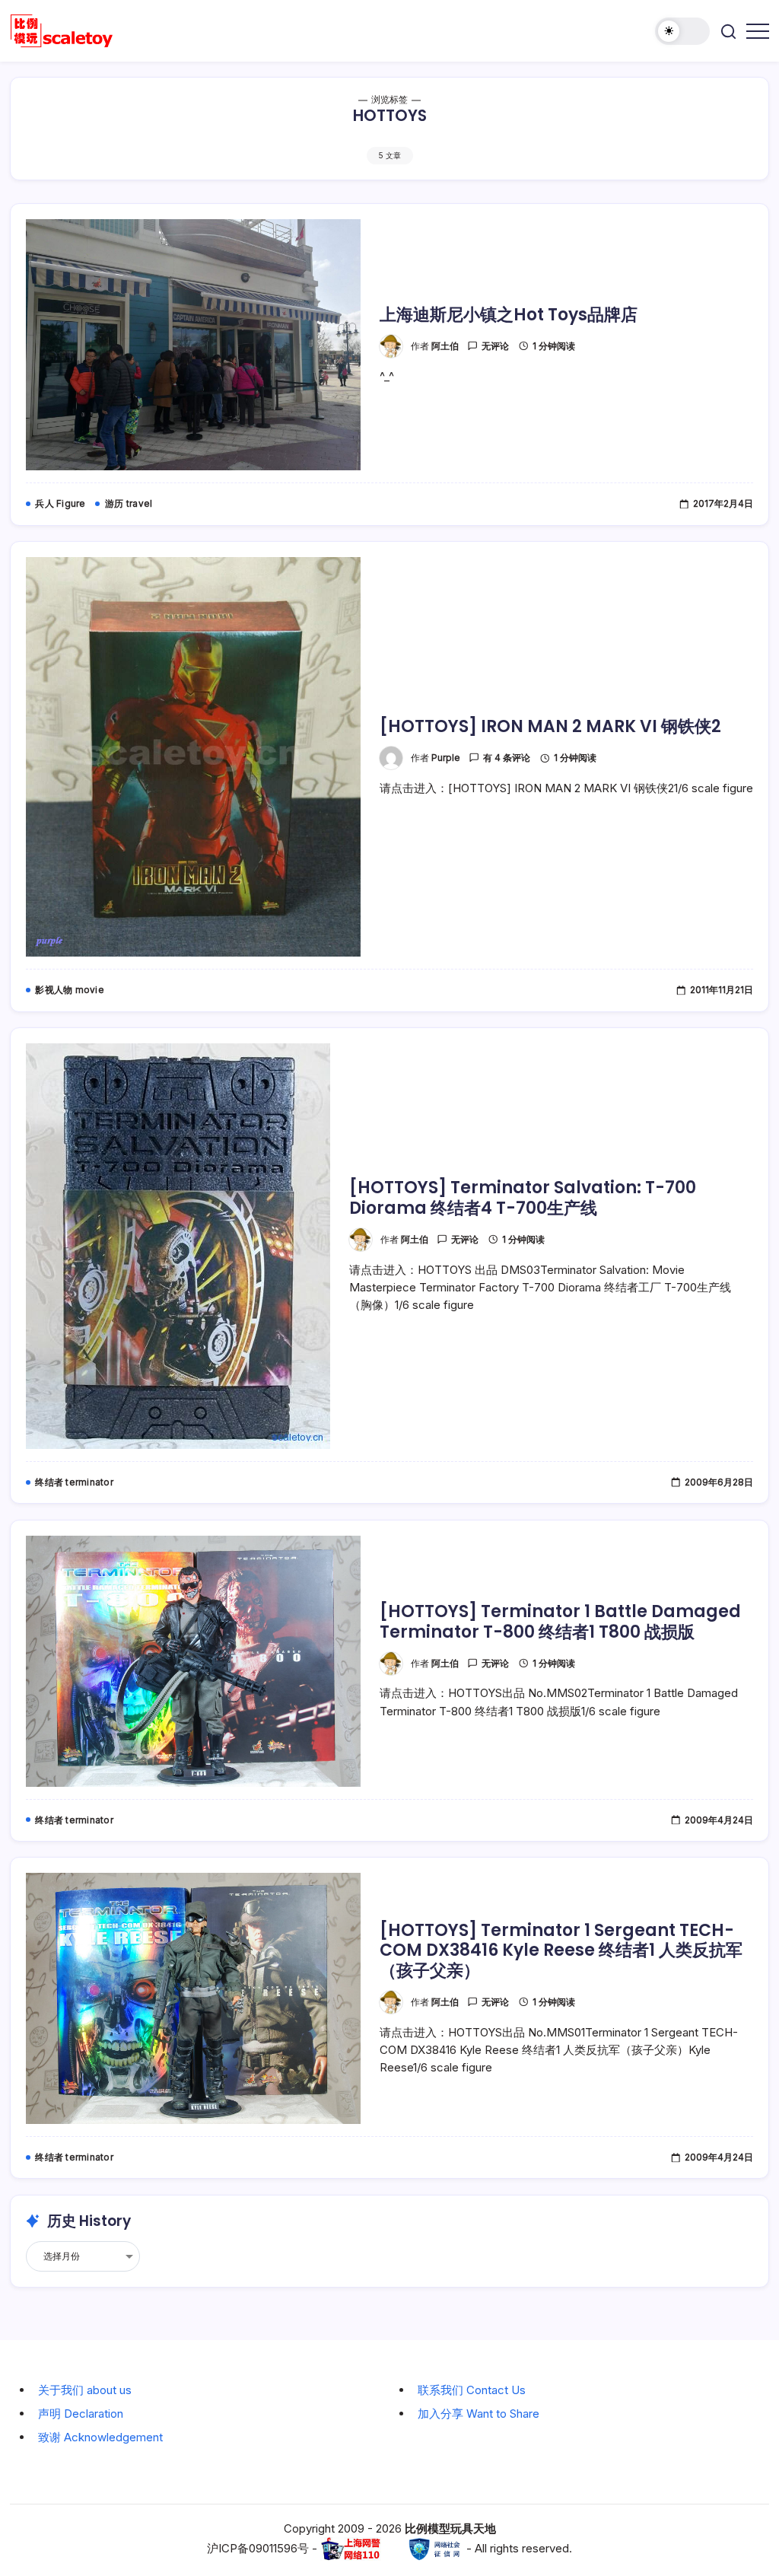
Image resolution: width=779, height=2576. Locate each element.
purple (446, 758)
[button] (682, 31)
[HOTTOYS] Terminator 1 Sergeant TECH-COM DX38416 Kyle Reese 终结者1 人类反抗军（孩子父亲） (561, 1950)
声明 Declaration (81, 2414)
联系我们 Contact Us (472, 2390)
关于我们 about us (85, 2390)
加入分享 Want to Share (479, 2414)
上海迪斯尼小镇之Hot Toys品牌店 (509, 315)
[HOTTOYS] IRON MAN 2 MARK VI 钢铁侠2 (550, 726)
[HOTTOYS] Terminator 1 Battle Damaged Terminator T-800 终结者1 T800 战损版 (560, 1621)
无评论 (495, 346)
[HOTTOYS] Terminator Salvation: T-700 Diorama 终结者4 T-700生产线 (523, 1197)
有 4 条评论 (507, 758)
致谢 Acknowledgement (100, 2437)
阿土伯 (445, 346)
